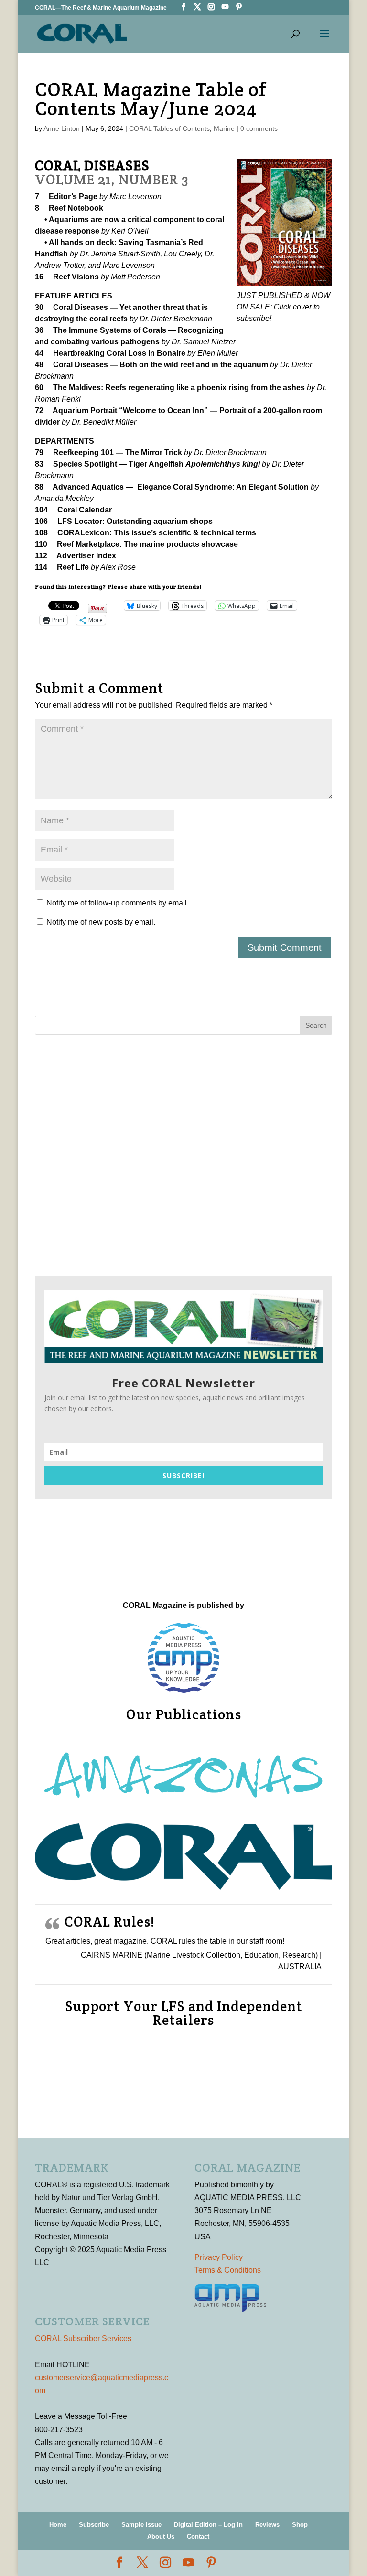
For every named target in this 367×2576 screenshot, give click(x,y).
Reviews (267, 2525)
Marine (224, 128)
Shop (300, 2525)
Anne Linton (62, 128)
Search (316, 1025)
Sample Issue (141, 2525)
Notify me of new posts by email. (101, 922)
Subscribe (94, 2525)
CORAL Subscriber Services (83, 2338)
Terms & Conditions (228, 2270)
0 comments (259, 128)
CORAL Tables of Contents (169, 128)
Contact (198, 2537)
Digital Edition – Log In (208, 2525)
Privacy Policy (219, 2257)
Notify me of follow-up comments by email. (118, 903)
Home (58, 2525)
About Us (161, 2537)
